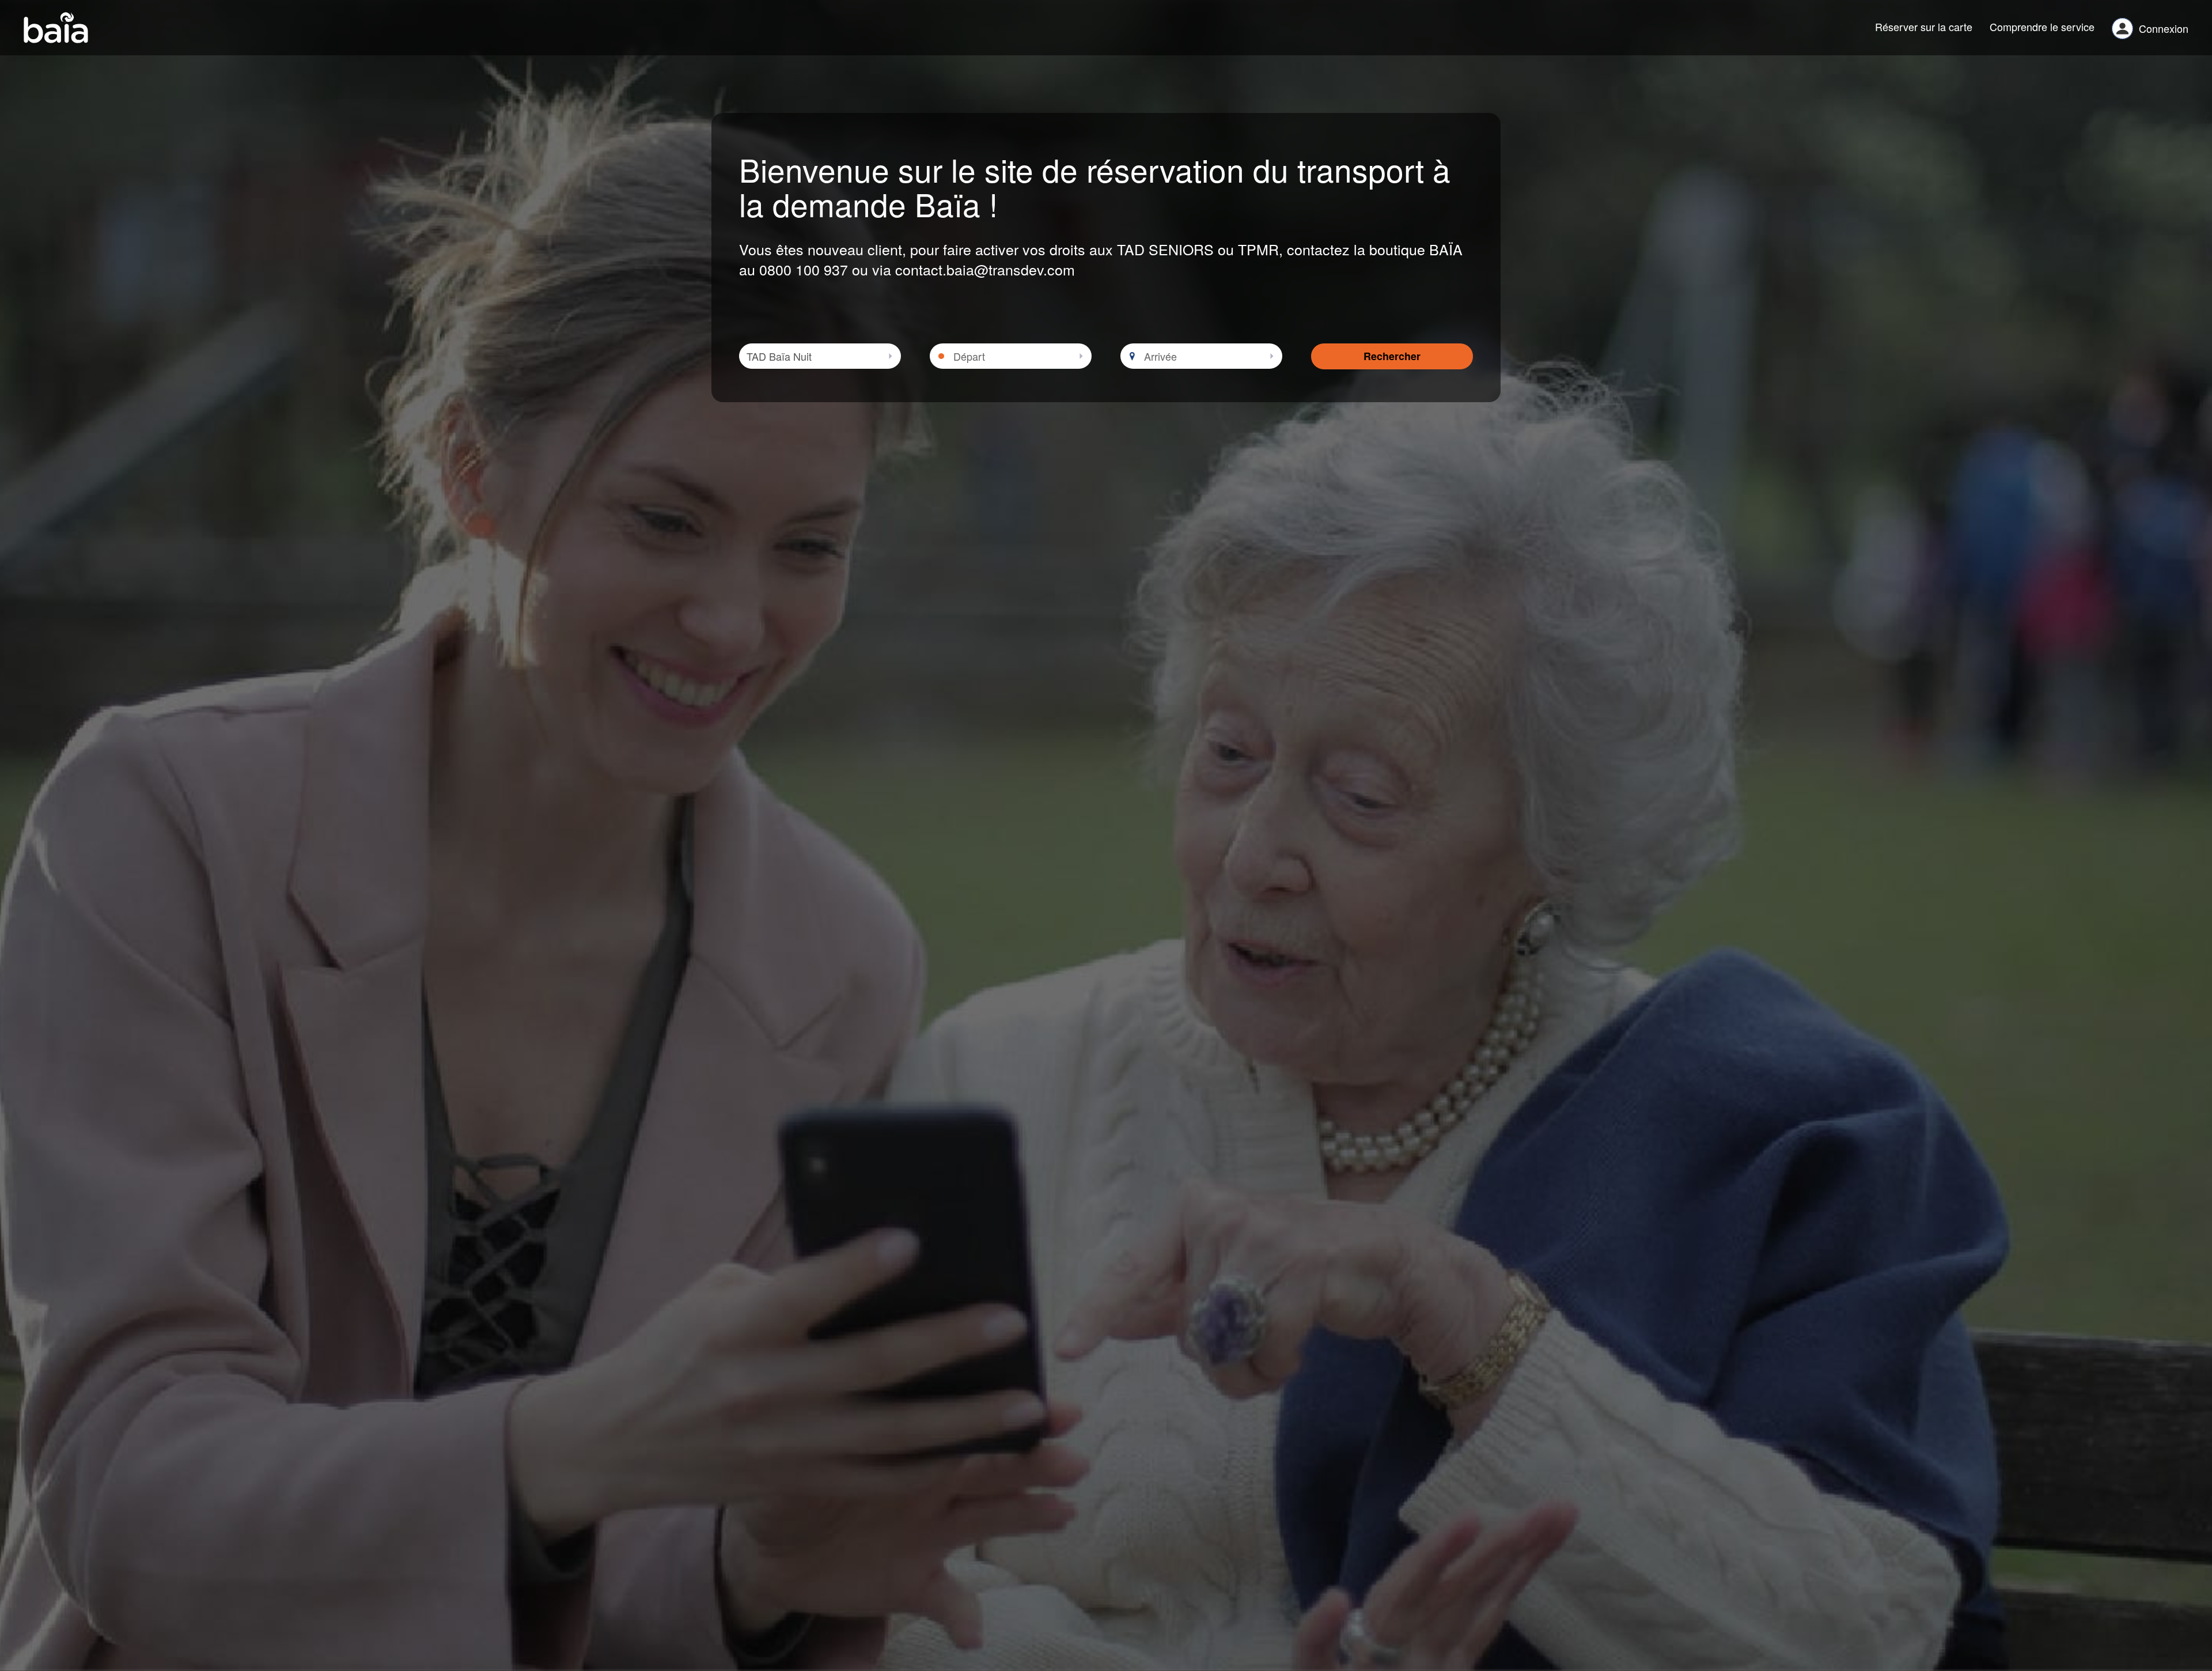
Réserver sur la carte (1924, 27)
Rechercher (1392, 356)
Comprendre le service (2042, 27)
